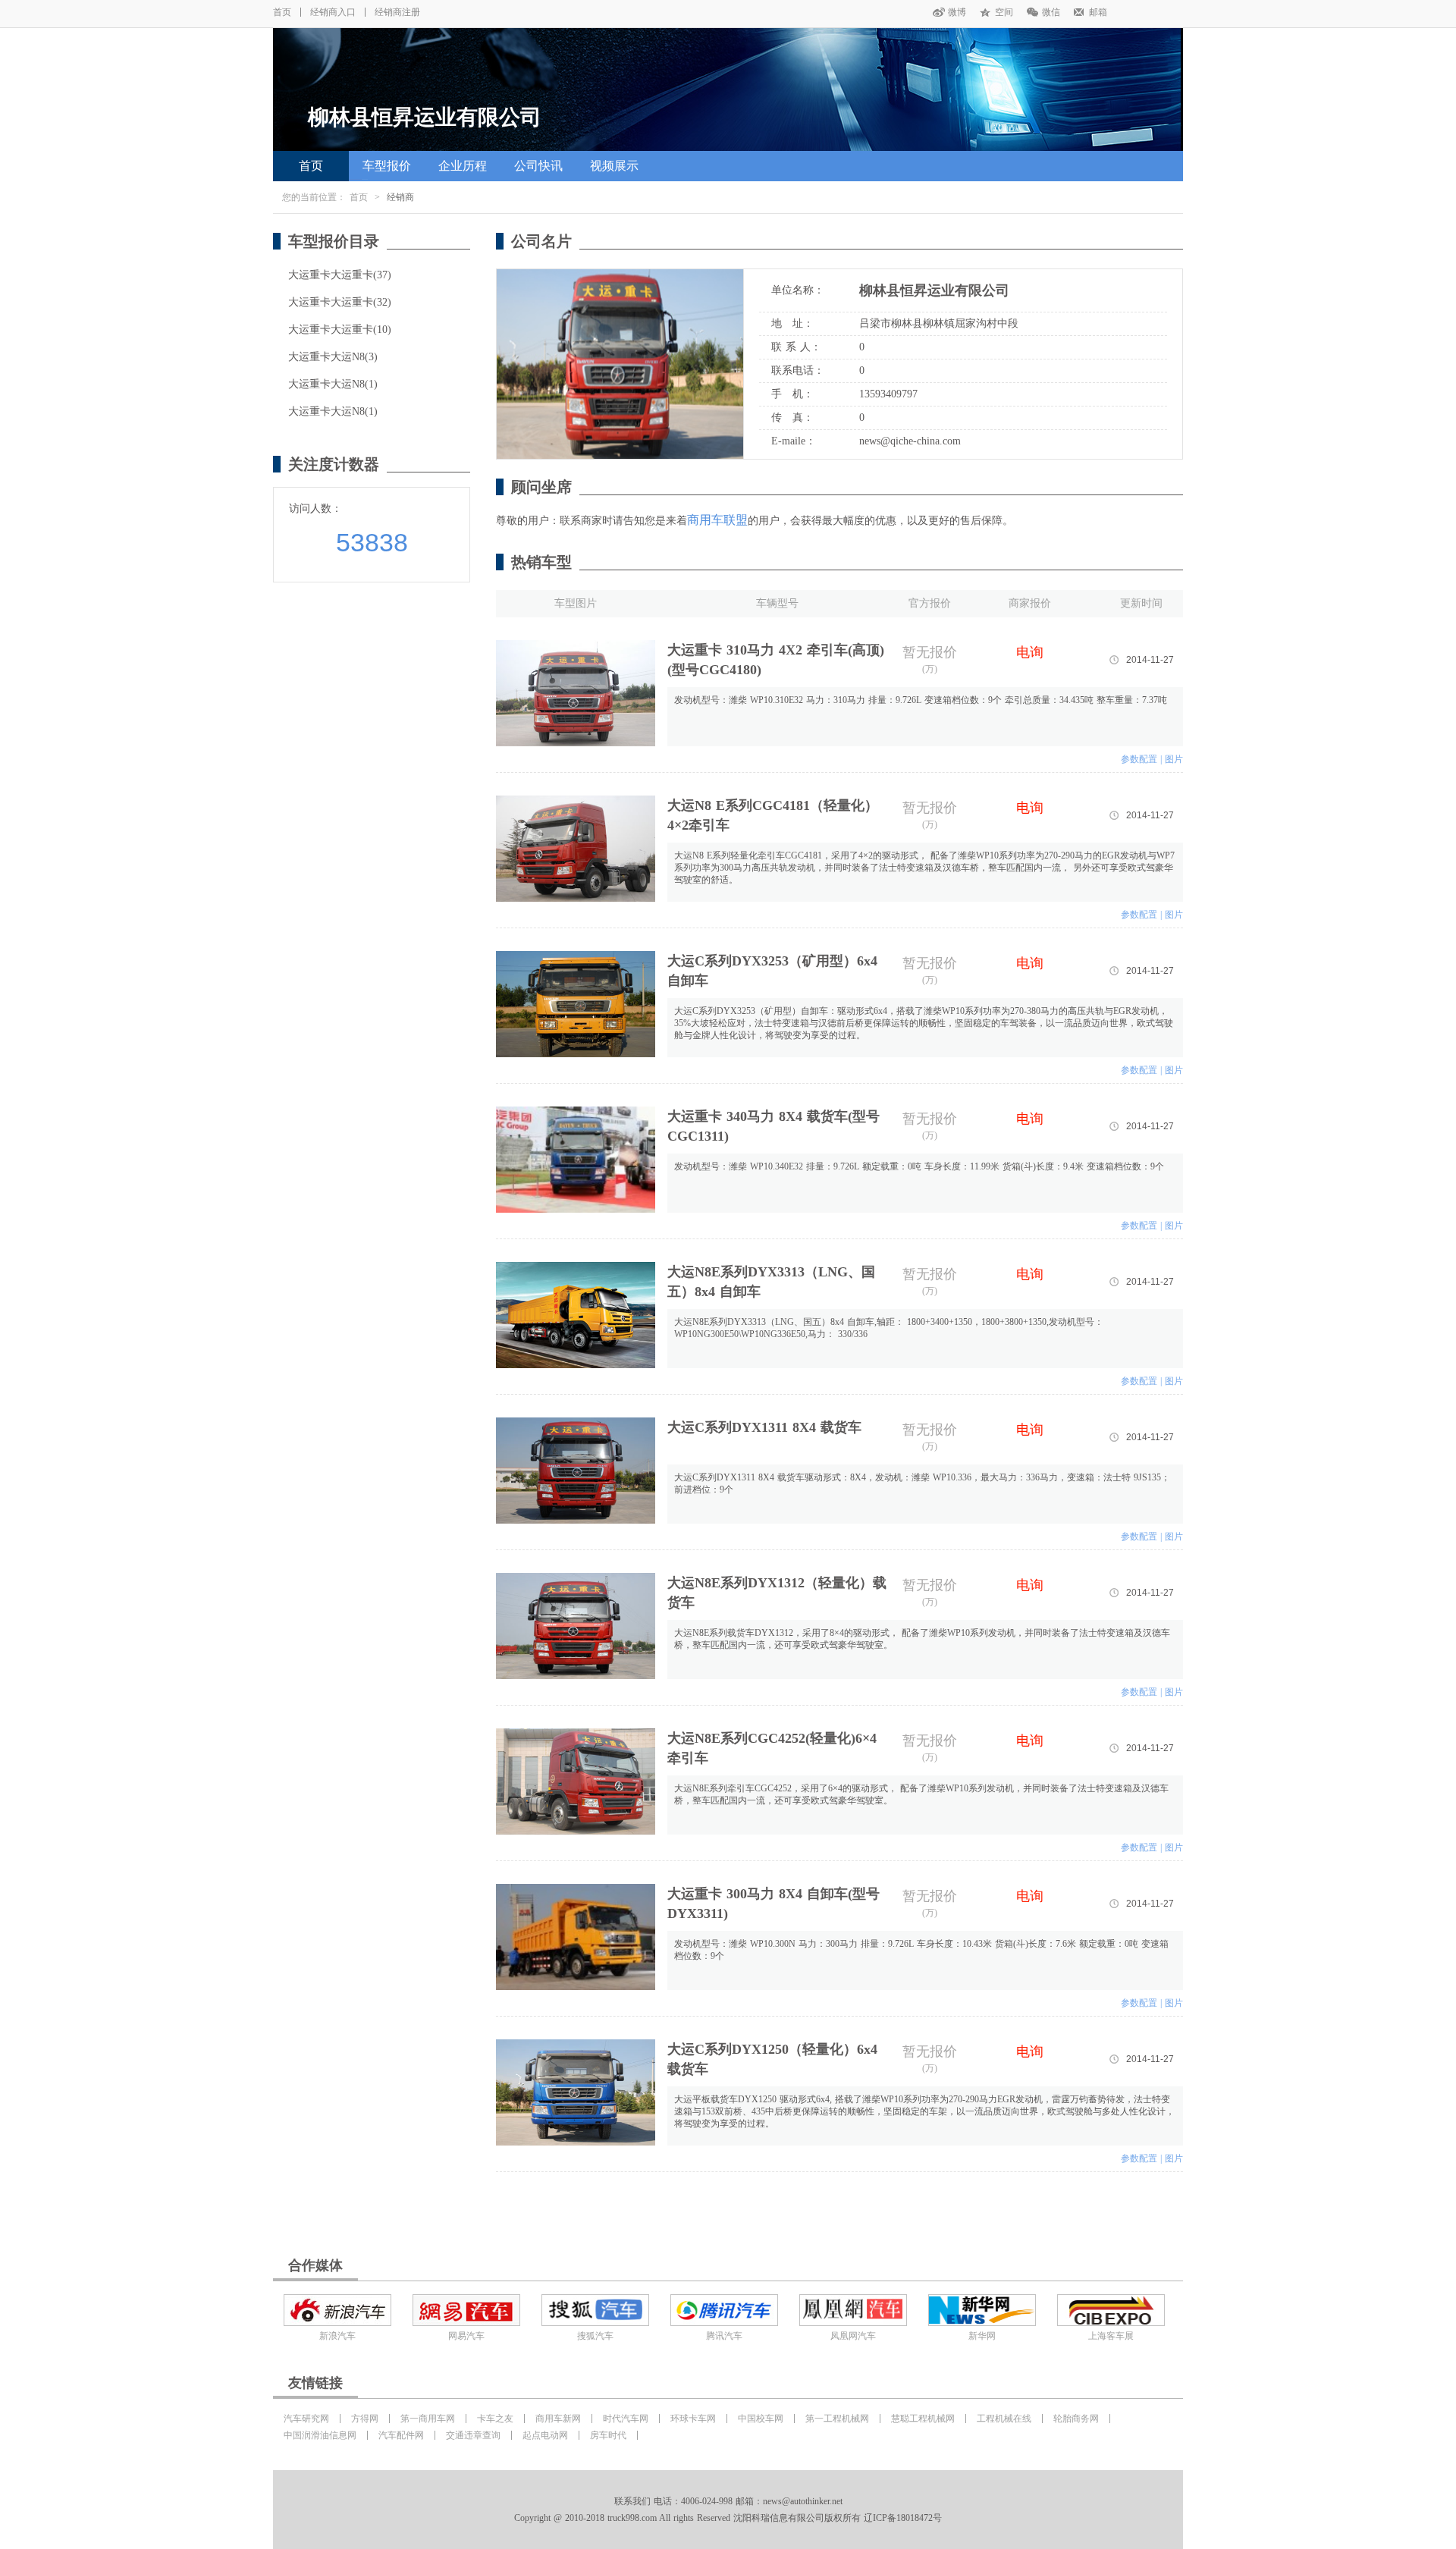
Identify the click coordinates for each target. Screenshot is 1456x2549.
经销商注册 (397, 12)
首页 (282, 12)
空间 (1004, 12)
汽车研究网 (306, 2419)
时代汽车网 (626, 2419)
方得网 (365, 2419)
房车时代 (608, 2435)
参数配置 (1139, 759)
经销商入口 (333, 12)
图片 (1174, 759)
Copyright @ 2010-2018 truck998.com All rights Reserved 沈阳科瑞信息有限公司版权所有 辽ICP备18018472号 (728, 2518)
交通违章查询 (473, 2435)
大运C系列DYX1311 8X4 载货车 (764, 1427)
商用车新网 (558, 2419)
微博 (957, 12)
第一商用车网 (428, 2419)
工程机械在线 (1004, 2419)
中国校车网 (761, 2419)
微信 (1051, 12)
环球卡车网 (693, 2419)
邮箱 (1098, 12)
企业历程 (463, 166)
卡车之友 (495, 2419)
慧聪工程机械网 (923, 2419)
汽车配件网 (401, 2435)
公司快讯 (538, 166)
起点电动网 (545, 2435)
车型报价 (387, 166)
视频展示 (614, 166)
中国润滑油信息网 (320, 2435)
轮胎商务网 (1076, 2419)
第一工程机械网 (837, 2419)
